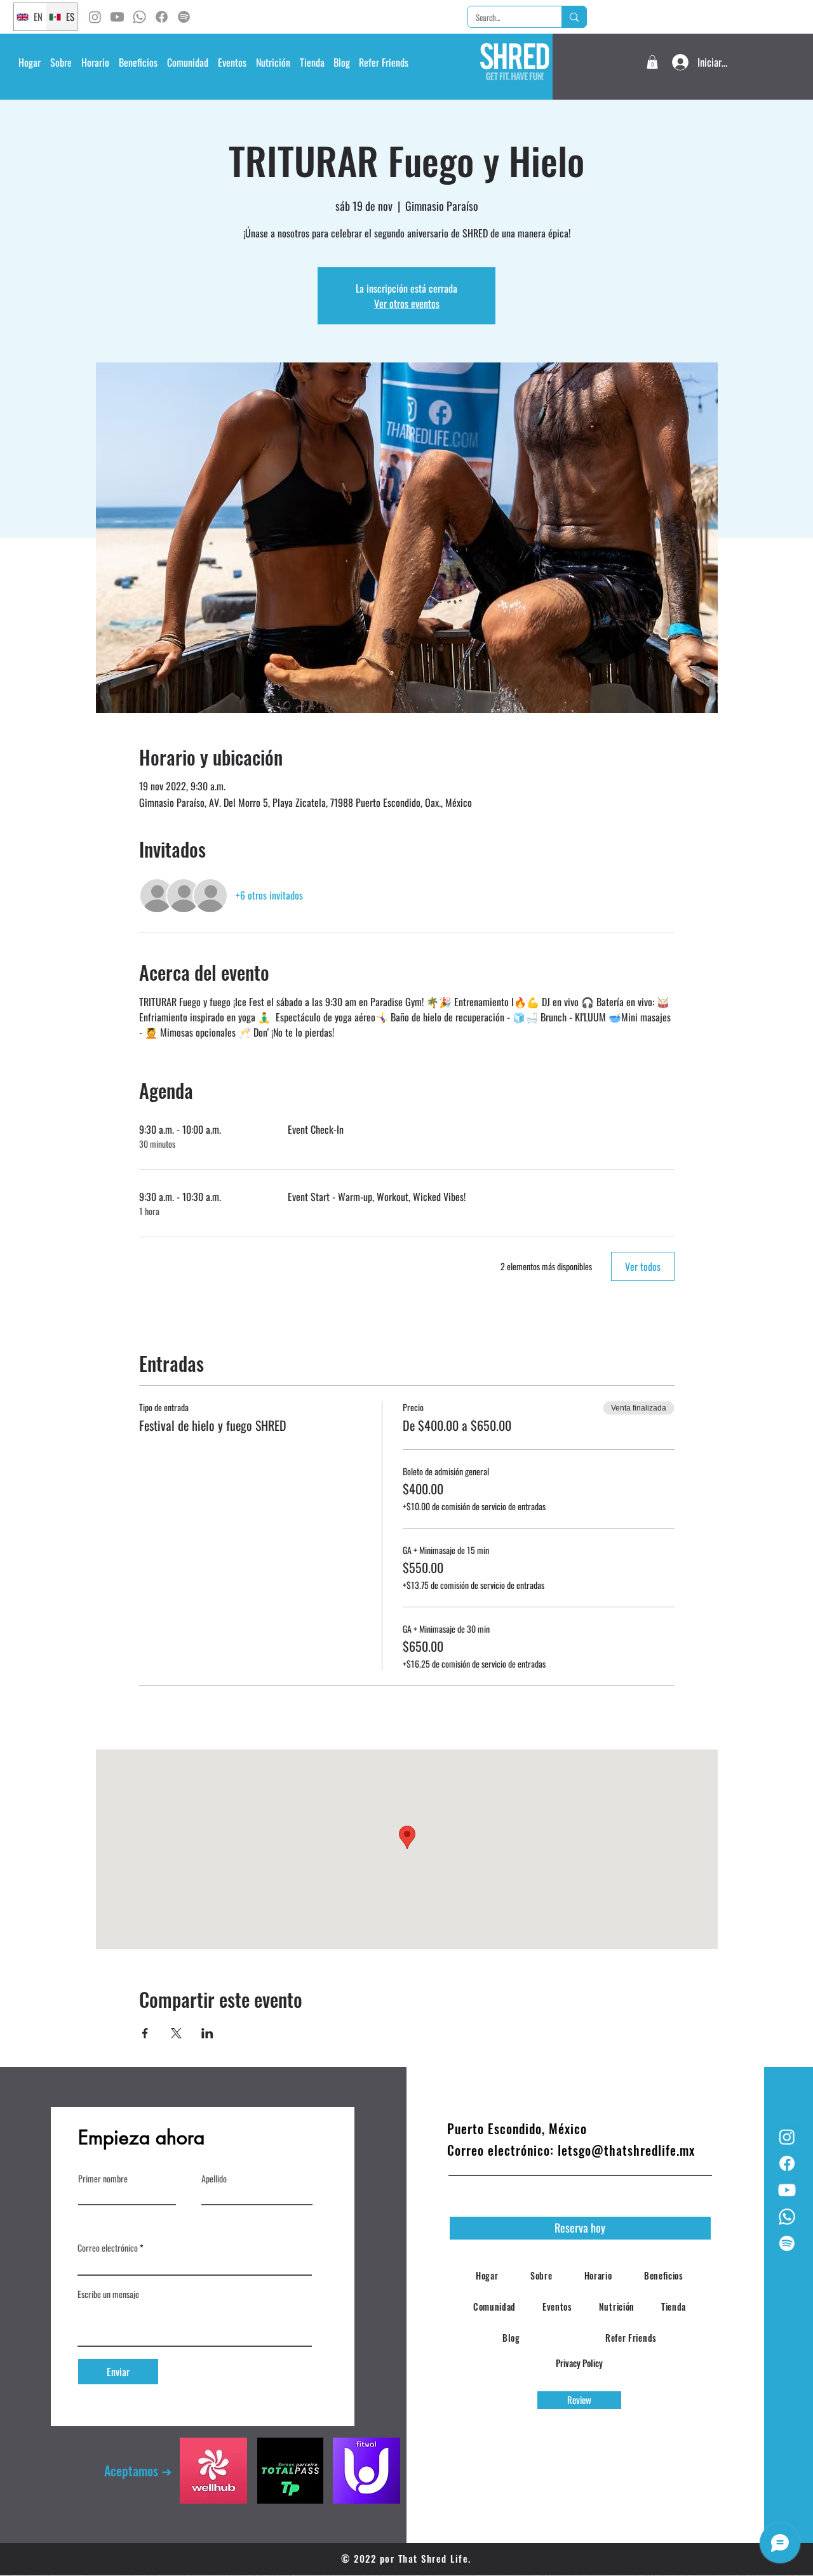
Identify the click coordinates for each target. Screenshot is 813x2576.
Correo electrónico (108, 2248)
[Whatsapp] (139, 17)
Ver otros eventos (407, 303)
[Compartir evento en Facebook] (145, 2033)
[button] (95, 62)
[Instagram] (95, 17)
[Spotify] (184, 17)
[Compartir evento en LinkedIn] (207, 2033)
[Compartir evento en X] (176, 2033)
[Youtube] (117, 17)
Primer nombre (103, 2179)
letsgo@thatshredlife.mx (626, 2150)
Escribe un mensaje (108, 2294)
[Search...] (574, 17)
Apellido (214, 2179)
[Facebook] (162, 17)
